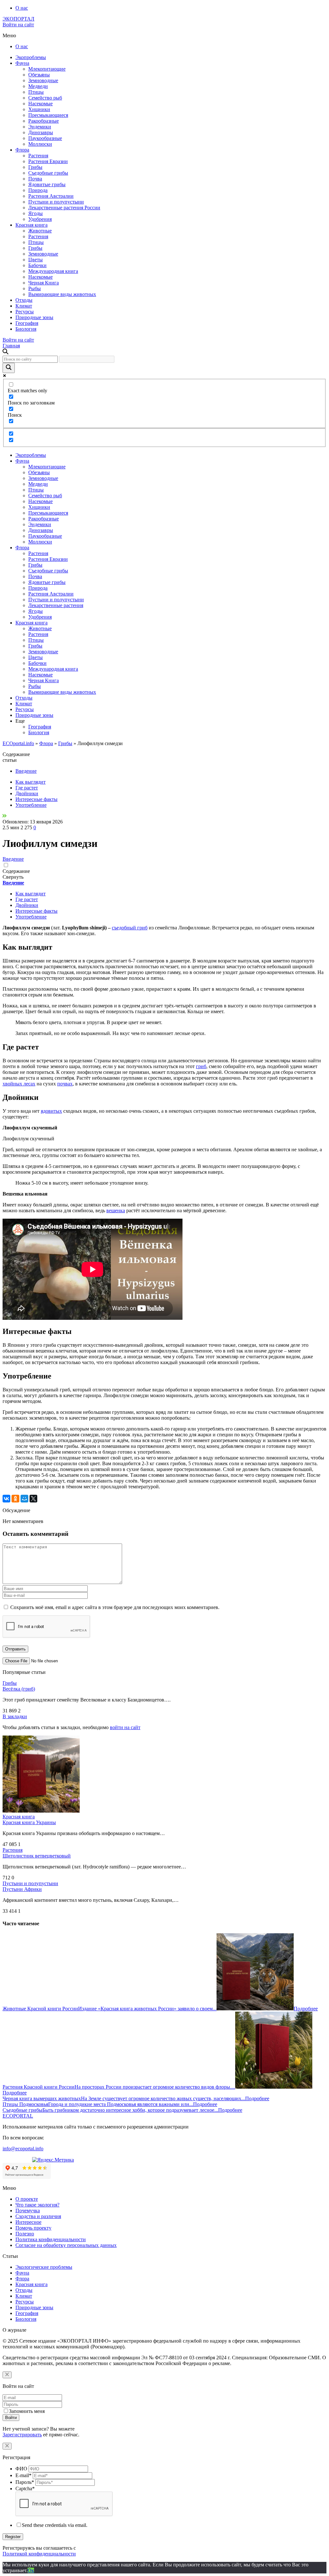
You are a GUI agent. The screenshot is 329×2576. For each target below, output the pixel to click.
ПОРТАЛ (18, 19)
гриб (201, 1066)
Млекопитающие (47, 69)
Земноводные (43, 80)
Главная (11, 346)
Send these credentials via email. (55, 2525)
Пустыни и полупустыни (56, 202)
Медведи (38, 86)
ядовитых (51, 1111)
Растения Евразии (48, 161)
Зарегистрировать (22, 2435)
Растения (38, 156)
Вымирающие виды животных (62, 294)
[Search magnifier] (9, 368)
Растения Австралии (51, 196)
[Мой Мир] (24, 1499)
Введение (26, 771)
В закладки (15, 1716)
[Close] (7, 2375)
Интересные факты (36, 799)
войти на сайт (125, 1727)
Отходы (24, 300)
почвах (65, 1084)
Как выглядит (31, 782)
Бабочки (37, 265)
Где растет (27, 788)
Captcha (25, 2489)
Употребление (31, 805)
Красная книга (31, 225)
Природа (38, 190)
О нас (22, 8)
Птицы (36, 92)
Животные (40, 231)
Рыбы (35, 288)
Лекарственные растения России (64, 208)
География (27, 323)
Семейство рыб (45, 98)
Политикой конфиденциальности (39, 2554)
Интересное (28, 2222)
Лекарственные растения (56, 605)
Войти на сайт (18, 25)
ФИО (21, 2469)
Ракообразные (44, 121)
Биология (26, 329)
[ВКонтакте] (6, 1499)
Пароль (25, 2482)
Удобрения (40, 219)
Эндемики (40, 127)
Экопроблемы (31, 57)
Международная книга (53, 271)
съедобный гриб (130, 928)
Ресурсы (25, 312)
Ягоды (36, 213)
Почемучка (28, 2210)
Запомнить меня (27, 2411)
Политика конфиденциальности (51, 2239)
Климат (24, 306)
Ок (31, 2570)
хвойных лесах (19, 1084)
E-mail (23, 2475)
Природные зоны (34, 317)
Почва (35, 179)
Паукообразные (45, 138)
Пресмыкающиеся (48, 115)
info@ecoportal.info (23, 2149)
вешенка (116, 1210)
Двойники (27, 793)
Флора (22, 150)
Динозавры (41, 132)
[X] (33, 1499)
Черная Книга (44, 283)
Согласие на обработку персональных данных (66, 2245)
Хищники (39, 109)
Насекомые (40, 104)
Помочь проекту (33, 2228)
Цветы (36, 260)
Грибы (35, 167)
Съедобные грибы (48, 173)
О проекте (27, 2199)
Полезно (25, 2234)
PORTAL (18, 2116)
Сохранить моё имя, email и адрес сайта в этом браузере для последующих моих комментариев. (115, 1607)
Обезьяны (39, 75)
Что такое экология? (37, 2205)
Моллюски (40, 144)
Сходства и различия (38, 2216)
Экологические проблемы (44, 2267)
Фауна (22, 63)
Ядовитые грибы (47, 184)
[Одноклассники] (15, 1499)
